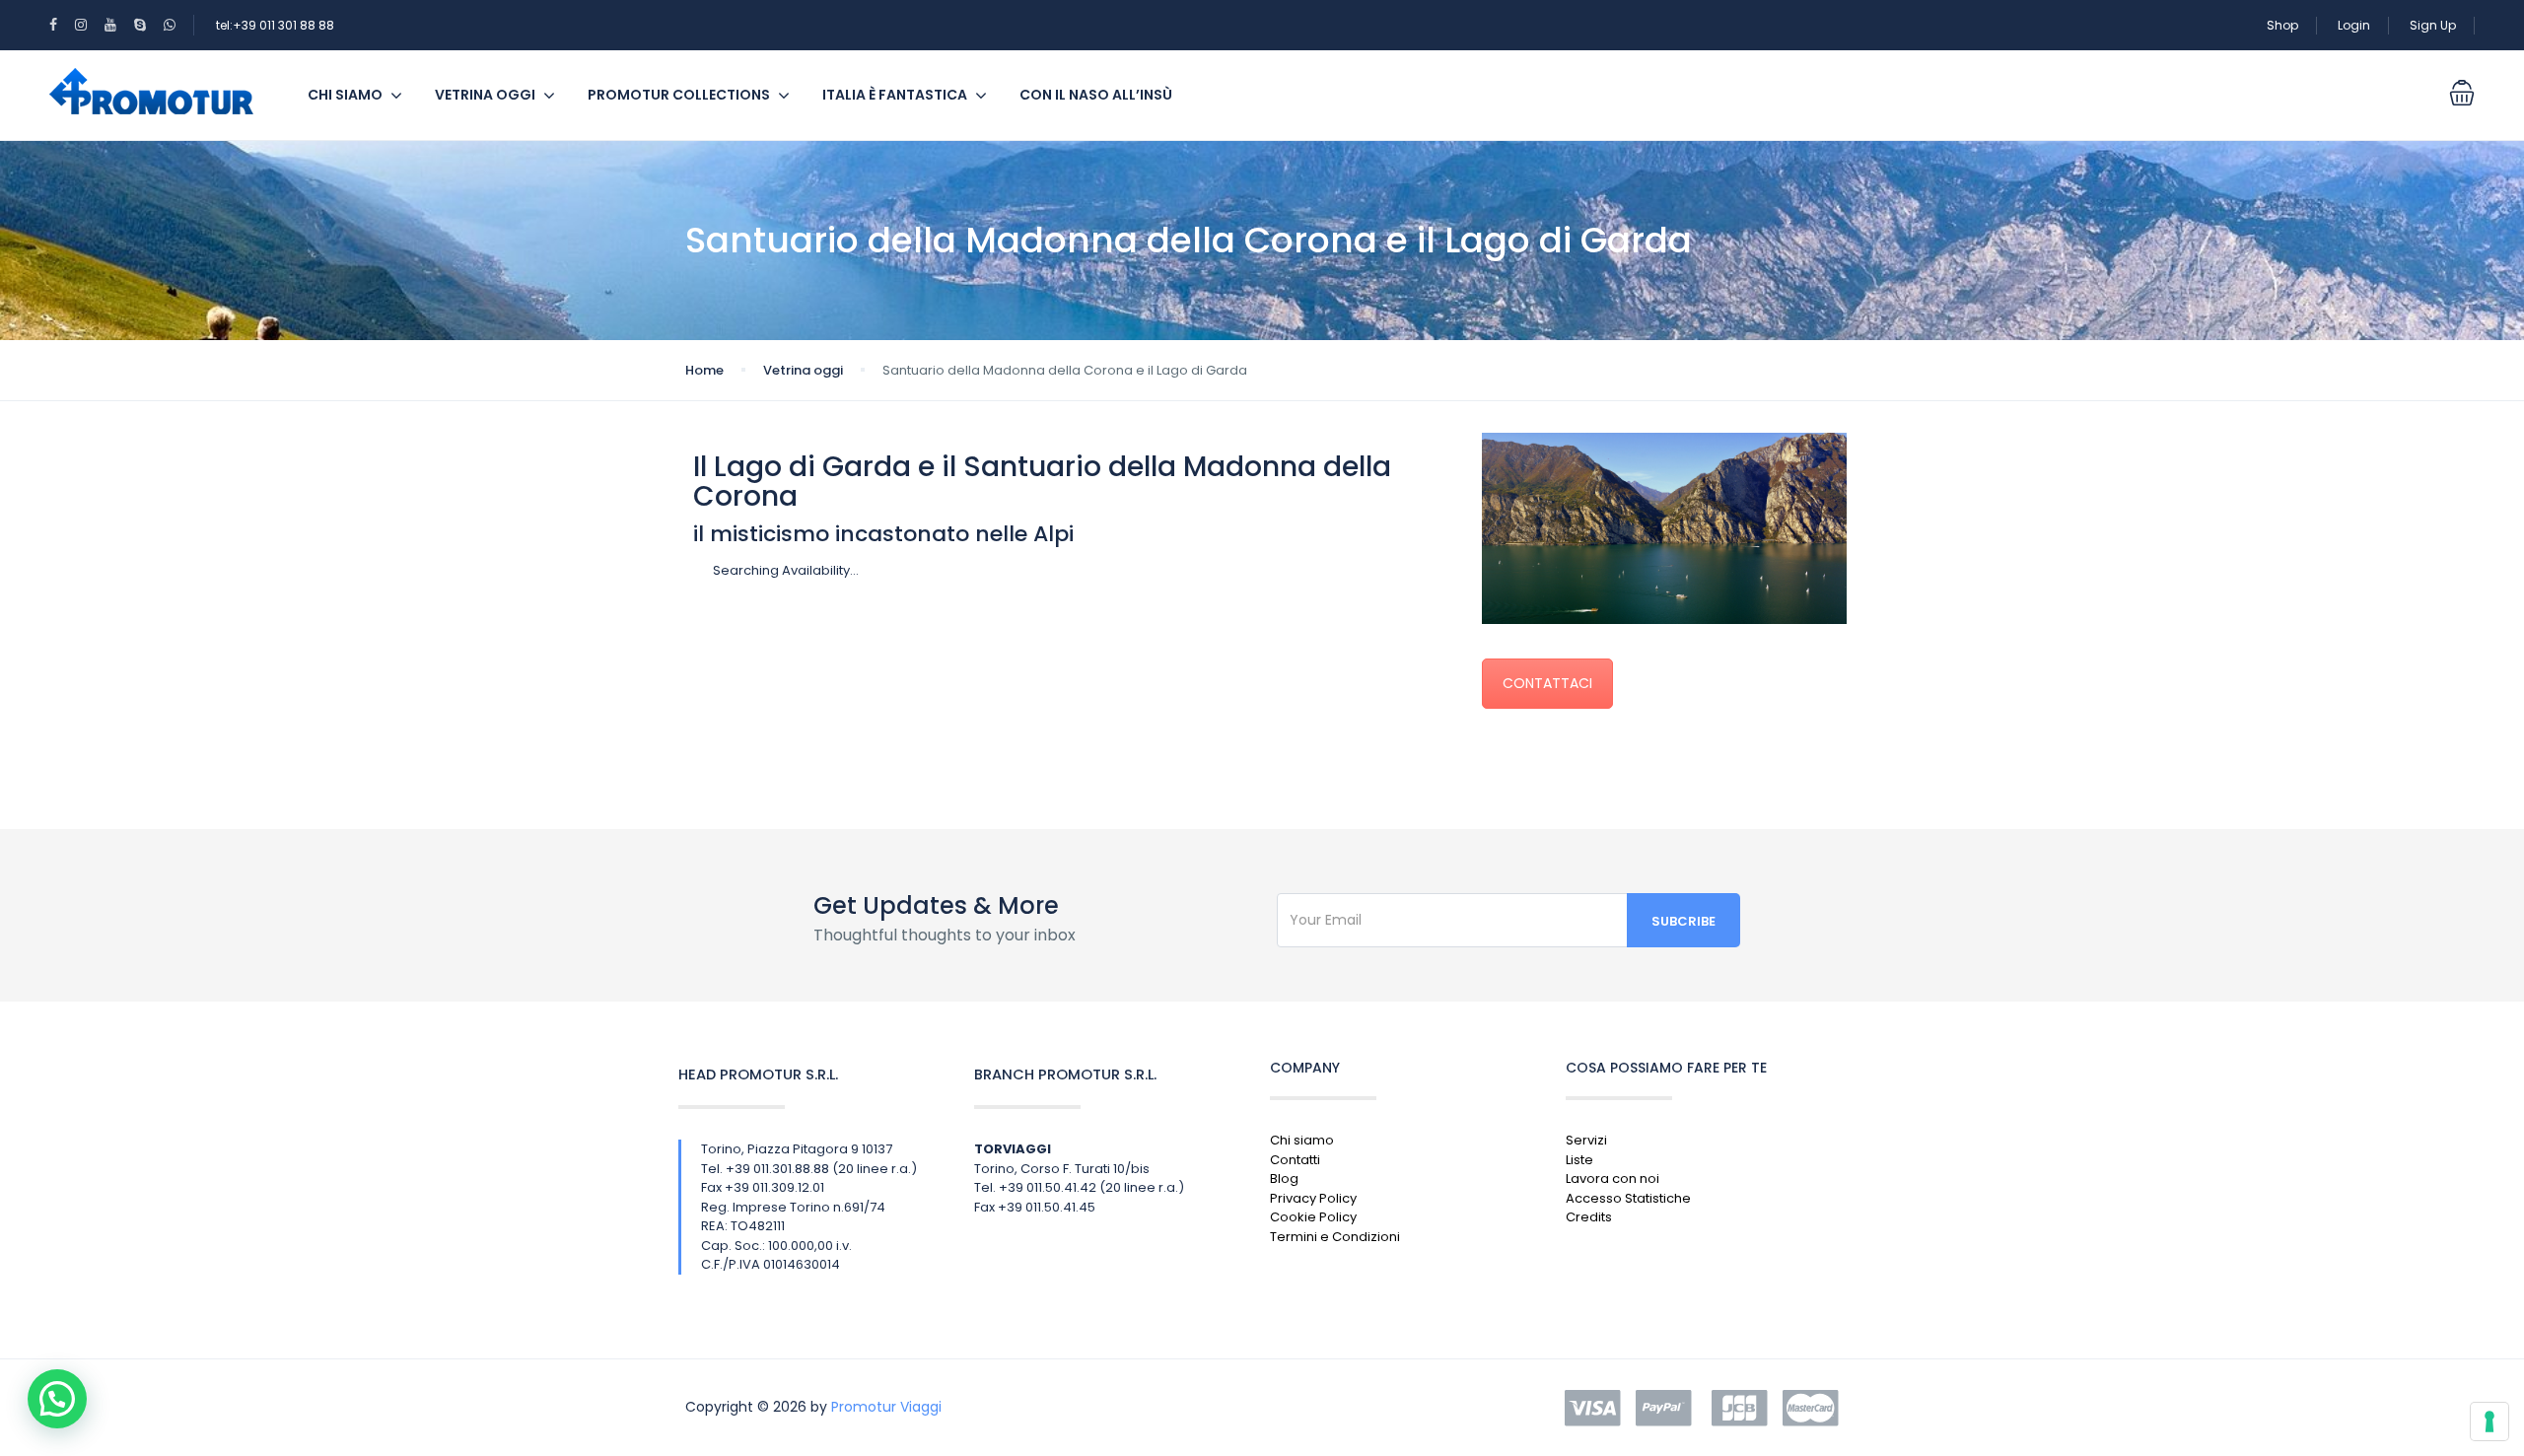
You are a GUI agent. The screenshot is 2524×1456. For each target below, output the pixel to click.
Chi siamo (345, 95)
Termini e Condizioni (1335, 1237)
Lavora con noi (1613, 1179)
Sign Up (2433, 25)
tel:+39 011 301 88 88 (275, 25)
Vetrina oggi (485, 95)
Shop (2282, 25)
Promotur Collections (679, 95)
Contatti (1295, 1160)
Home (704, 370)
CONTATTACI (1547, 683)
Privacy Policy (1313, 1198)
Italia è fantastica (895, 95)
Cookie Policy (1313, 1217)
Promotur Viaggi (886, 1407)
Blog (1284, 1179)
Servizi (1586, 1140)
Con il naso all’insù (1096, 95)
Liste (1579, 1160)
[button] (57, 1399)
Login (2354, 25)
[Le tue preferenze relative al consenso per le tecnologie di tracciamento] (2489, 1421)
